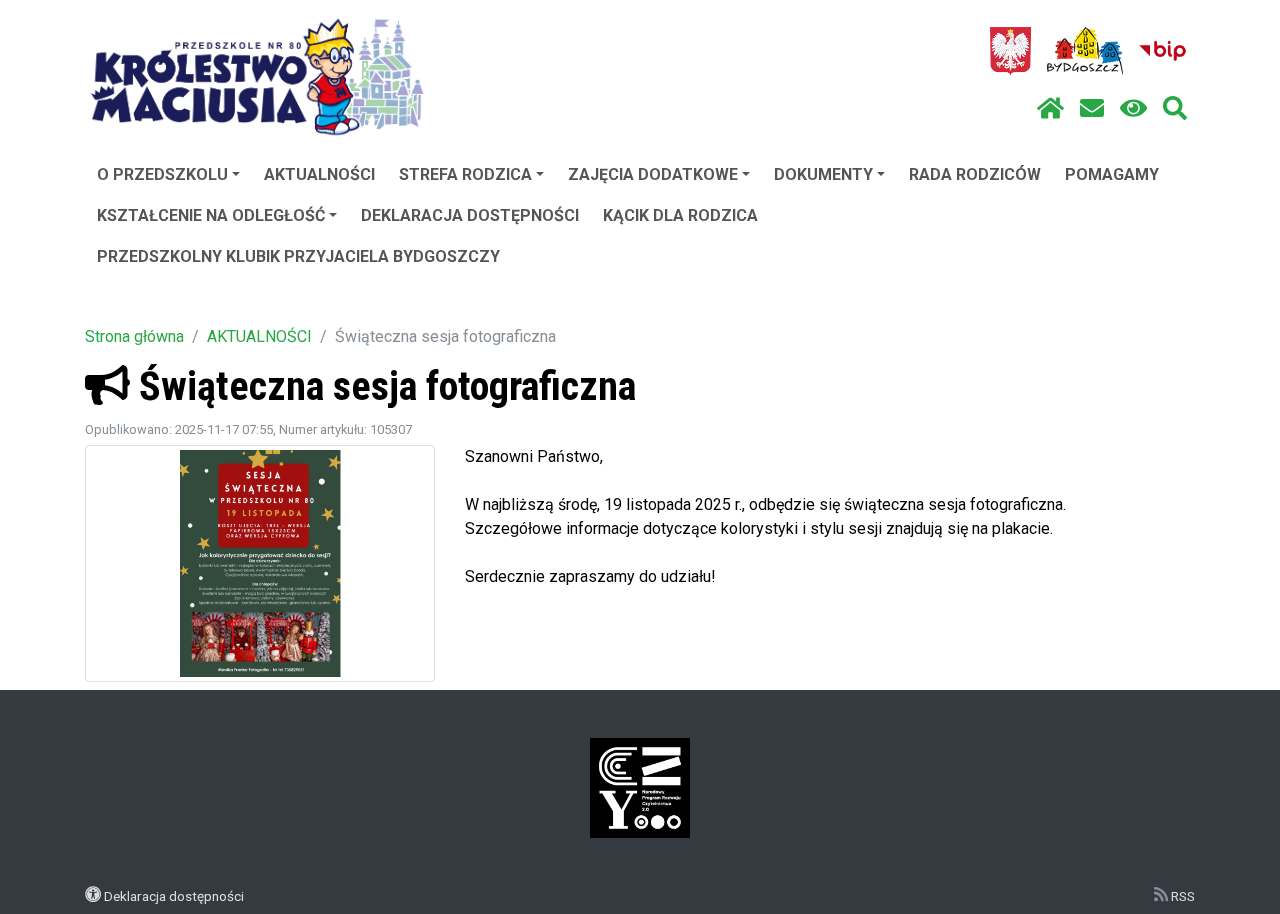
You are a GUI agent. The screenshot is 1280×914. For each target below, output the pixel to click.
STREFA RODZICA (465, 174)
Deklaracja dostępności (174, 896)
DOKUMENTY (823, 174)
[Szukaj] (1175, 109)
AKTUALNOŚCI (319, 174)
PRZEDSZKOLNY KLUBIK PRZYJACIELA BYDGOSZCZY (298, 256)
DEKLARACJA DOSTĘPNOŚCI (470, 215)
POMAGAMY (1112, 174)
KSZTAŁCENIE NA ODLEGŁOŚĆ (211, 215)
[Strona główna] (1050, 109)
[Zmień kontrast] (1133, 109)
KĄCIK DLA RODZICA (680, 215)
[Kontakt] (1092, 109)
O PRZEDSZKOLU (162, 174)
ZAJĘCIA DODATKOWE (653, 174)
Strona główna (134, 336)
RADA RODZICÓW (975, 174)
